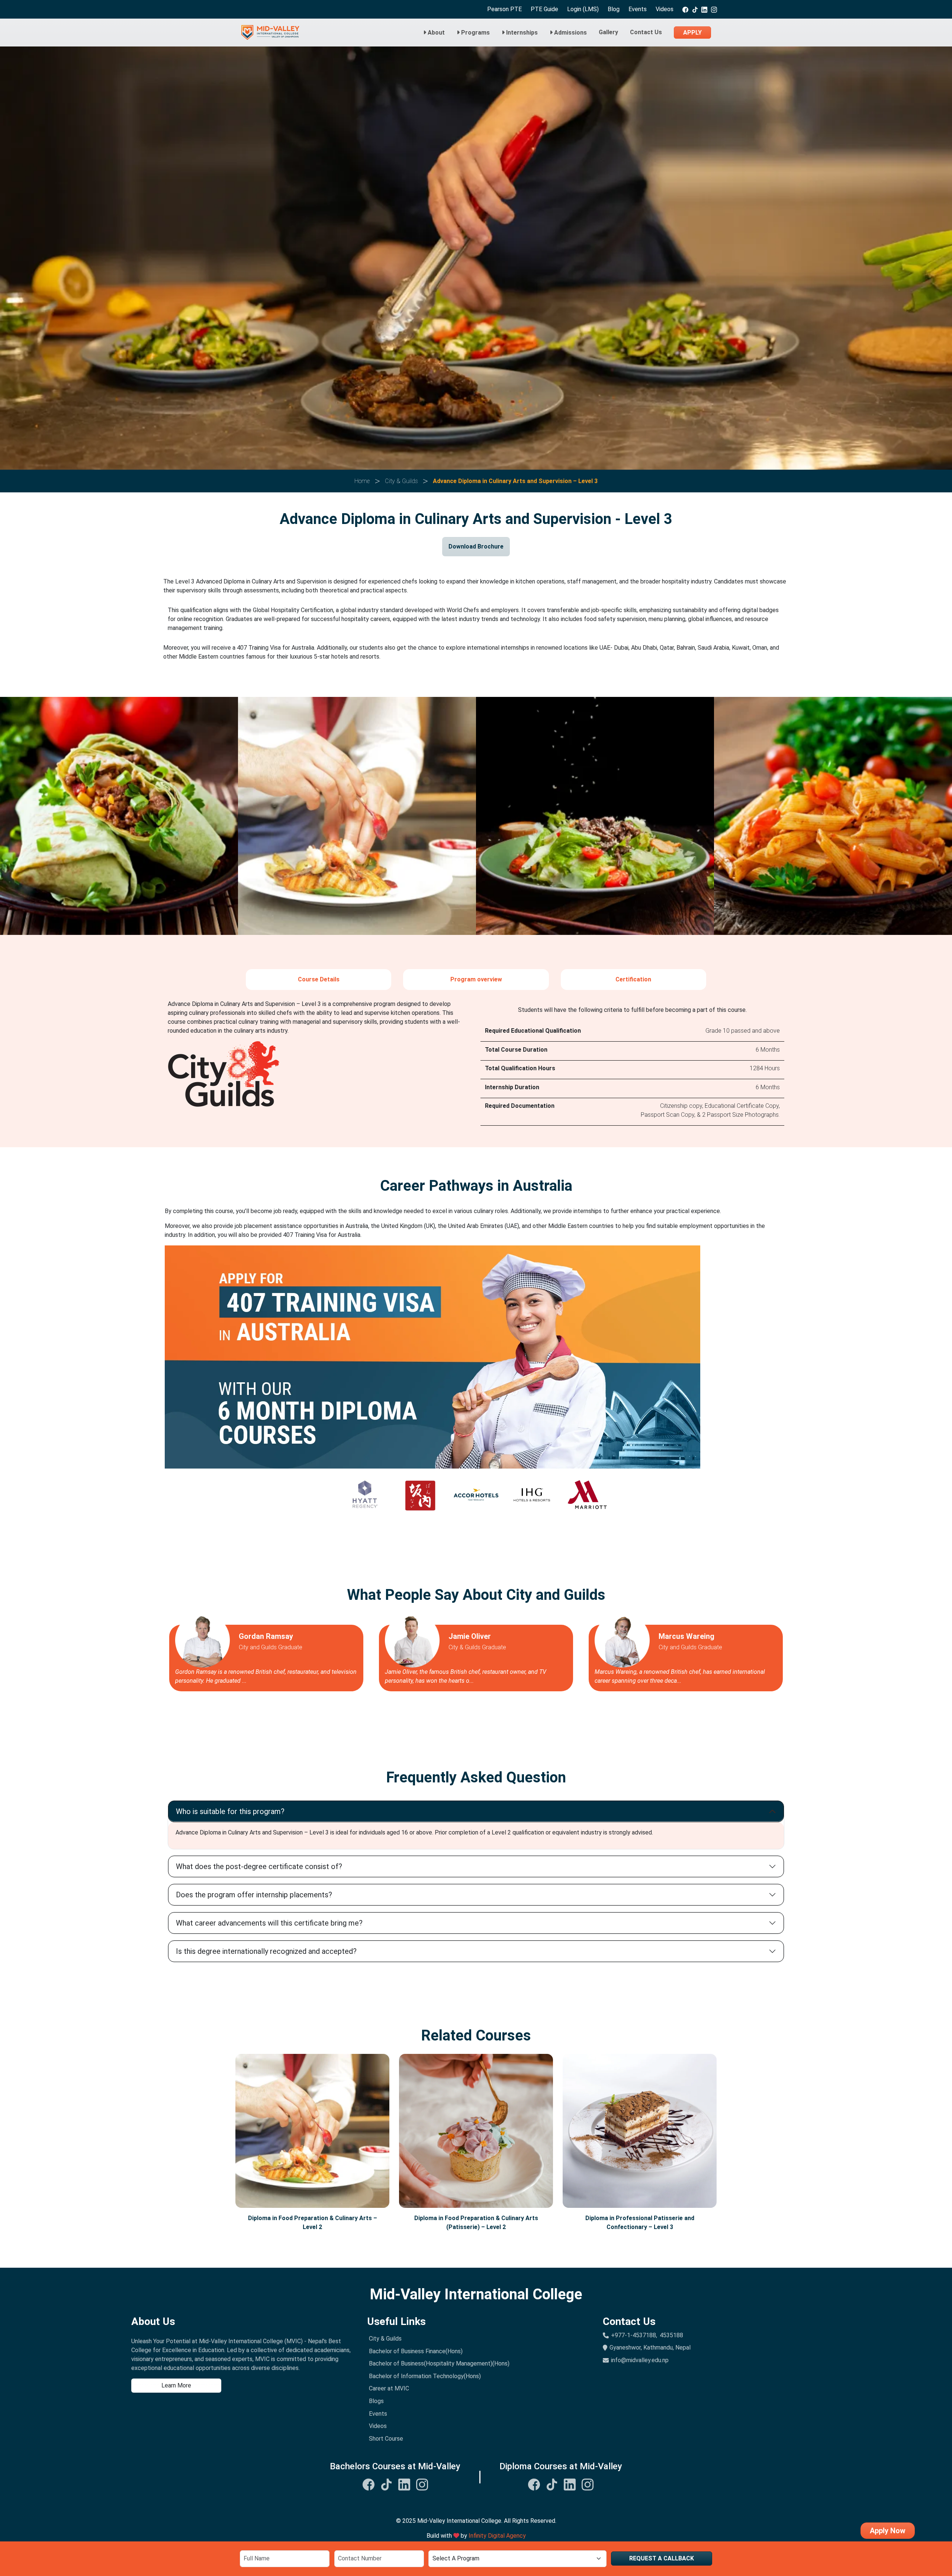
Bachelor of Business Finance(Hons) (416, 2351)
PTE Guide (544, 9)
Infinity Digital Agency (497, 2536)
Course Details (319, 979)
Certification (633, 979)
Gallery (608, 32)
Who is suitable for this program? (230, 1811)
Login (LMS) (583, 9)
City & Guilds (385, 2339)
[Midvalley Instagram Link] (422, 2484)
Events (638, 9)
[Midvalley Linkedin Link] (404, 2484)
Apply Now (888, 2531)
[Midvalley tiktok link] (695, 9)
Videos (665, 9)
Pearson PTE (504, 9)
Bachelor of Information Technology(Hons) (425, 2376)
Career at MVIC (389, 2388)
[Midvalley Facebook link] (685, 9)
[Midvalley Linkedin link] (704, 9)
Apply (692, 33)
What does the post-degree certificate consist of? (259, 1866)
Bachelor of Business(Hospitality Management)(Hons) (439, 2363)
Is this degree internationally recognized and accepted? (266, 1951)
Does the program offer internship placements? (254, 1895)
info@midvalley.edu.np (640, 2360)
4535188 (671, 2335)
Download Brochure (476, 546)
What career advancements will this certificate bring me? (269, 1923)
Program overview (476, 979)
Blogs (376, 2401)
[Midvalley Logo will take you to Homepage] (270, 33)
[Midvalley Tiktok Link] (386, 2484)
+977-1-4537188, (634, 2335)
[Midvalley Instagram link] (714, 9)
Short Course (386, 2439)
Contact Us (646, 32)
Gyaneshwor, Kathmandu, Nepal (650, 2347)
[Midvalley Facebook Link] (369, 2484)
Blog (614, 9)
